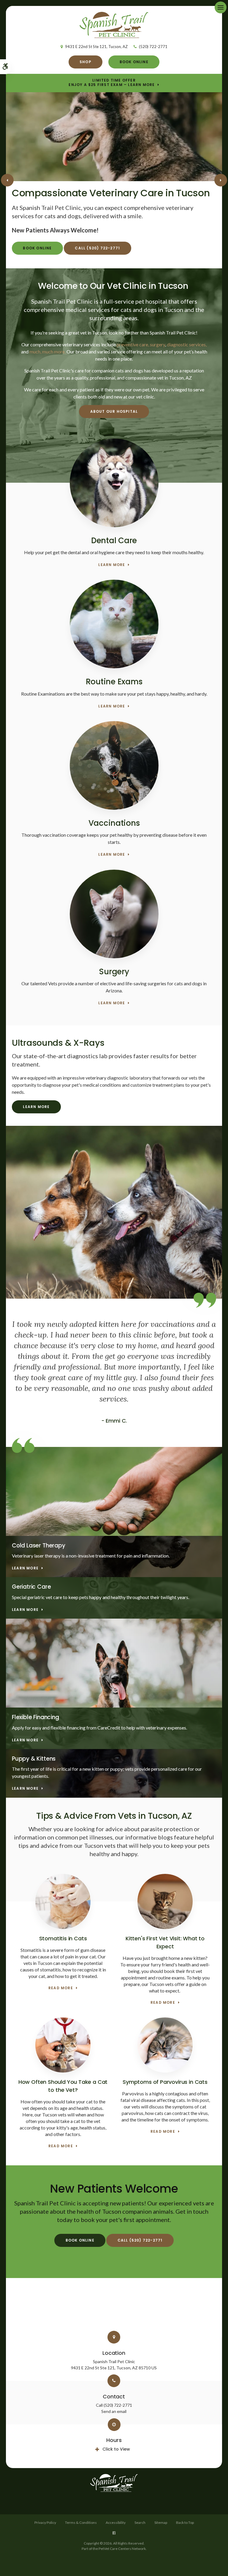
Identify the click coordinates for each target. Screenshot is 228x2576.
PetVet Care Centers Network (122, 2549)
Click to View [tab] (116, 2449)
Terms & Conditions (81, 2522)
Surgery (114, 972)
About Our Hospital (114, 411)
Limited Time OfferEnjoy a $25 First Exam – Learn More (112, 83)
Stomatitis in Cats (63, 1938)
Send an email (114, 2411)
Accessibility (116, 2522)
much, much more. (47, 352)
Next (221, 180)
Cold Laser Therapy (39, 1546)
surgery (157, 344)
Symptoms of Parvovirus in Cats (165, 2082)
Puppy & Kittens (34, 1759)
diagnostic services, (186, 344)
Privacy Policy (45, 2522)
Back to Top (185, 2522)
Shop (85, 62)
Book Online (134, 62)
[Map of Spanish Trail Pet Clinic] (114, 2308)
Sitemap (161, 2522)
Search (140, 2522)
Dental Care (114, 541)
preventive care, (133, 344)
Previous (7, 180)
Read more (61, 1988)
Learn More (112, 565)
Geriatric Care (31, 1587)
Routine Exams (114, 682)
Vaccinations (114, 823)
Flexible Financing (35, 1717)
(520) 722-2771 (153, 47)
